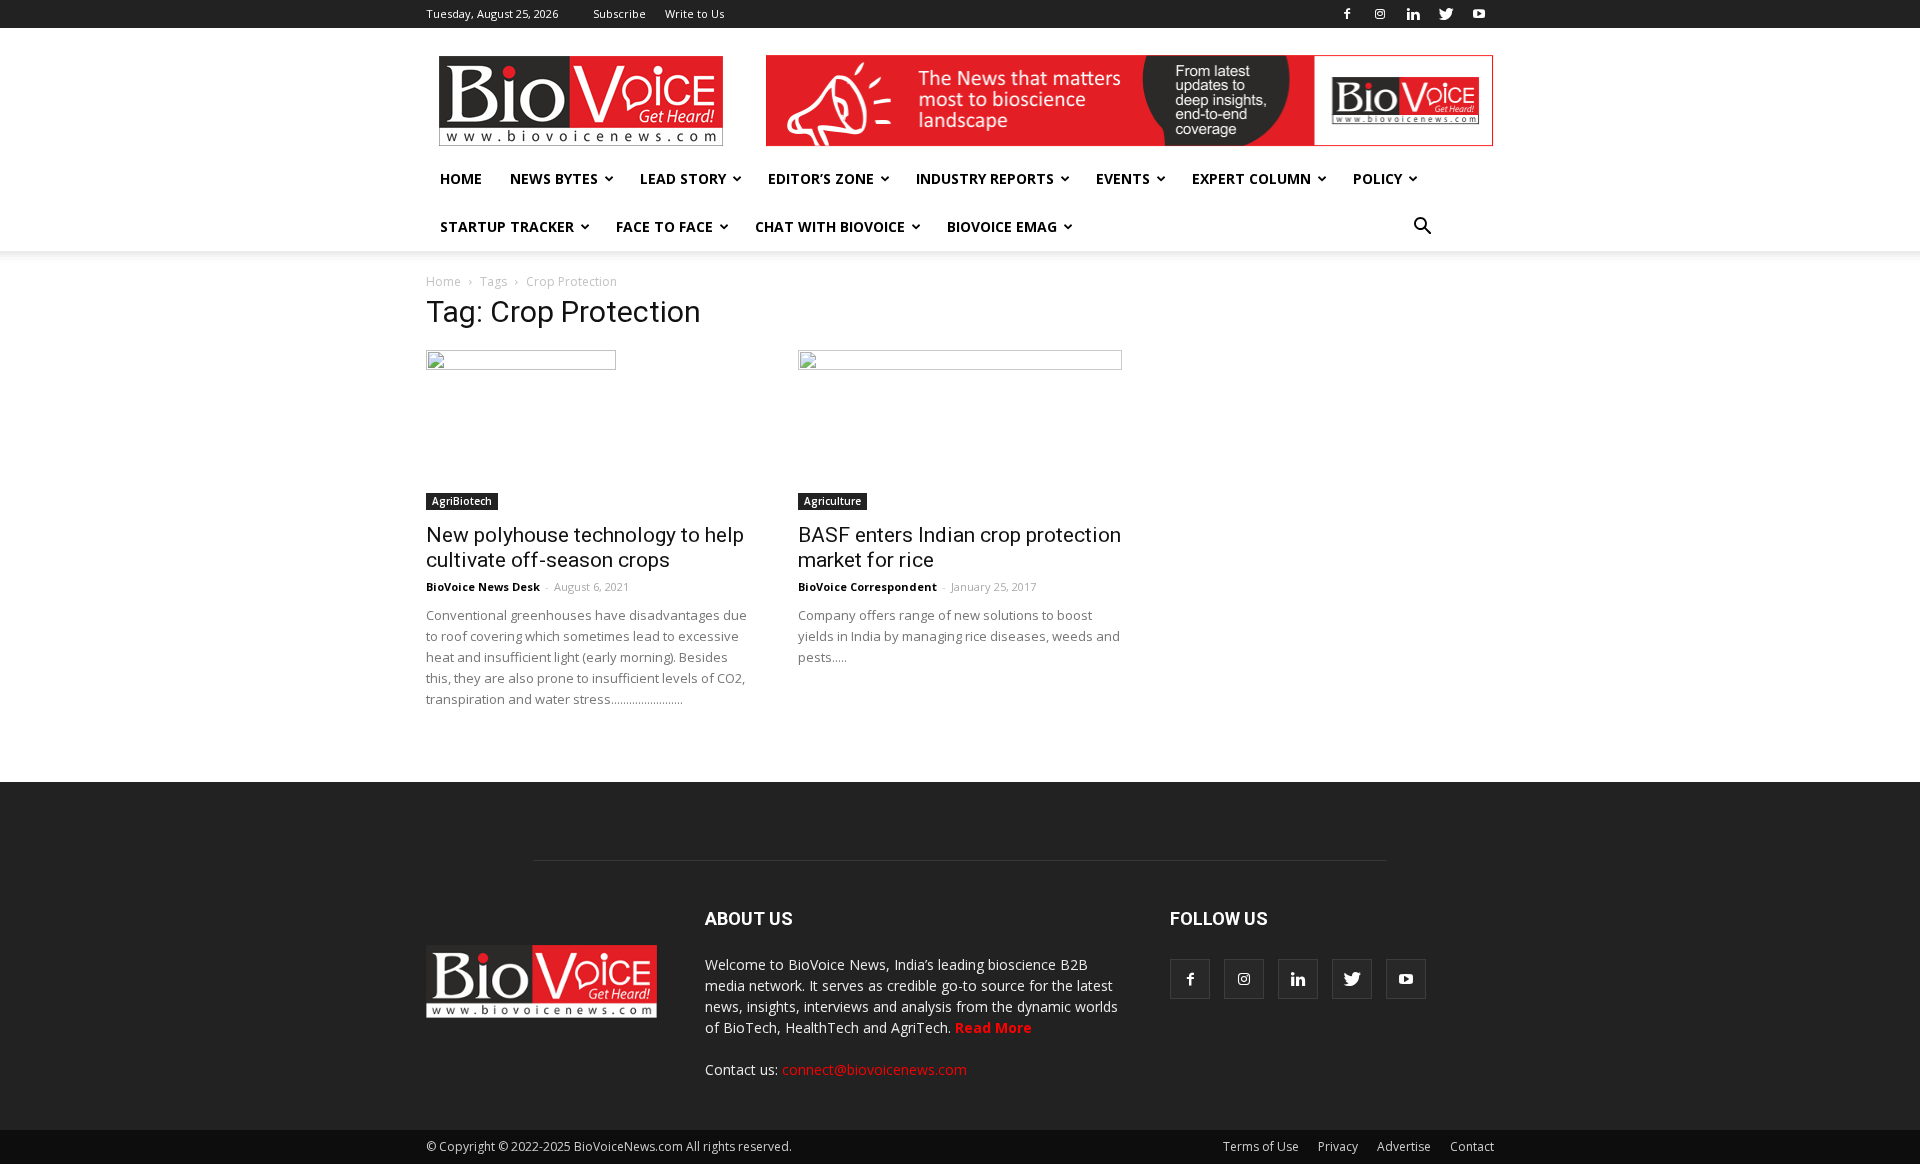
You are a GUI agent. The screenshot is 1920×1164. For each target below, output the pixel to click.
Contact (1472, 1146)
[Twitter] (1446, 14)
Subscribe (619, 13)
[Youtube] (1479, 14)
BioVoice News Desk (483, 586)
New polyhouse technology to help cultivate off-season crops (585, 547)
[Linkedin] (1413, 14)
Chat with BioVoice (830, 226)
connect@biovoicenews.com (874, 1069)
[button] (1422, 227)
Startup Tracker (507, 226)
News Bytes (554, 178)
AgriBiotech (462, 501)
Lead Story (683, 178)
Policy (1377, 178)
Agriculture (832, 501)
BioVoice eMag (1002, 226)
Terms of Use (1261, 1146)
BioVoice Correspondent (867, 586)
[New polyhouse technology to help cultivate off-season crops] (588, 430)
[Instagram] (1380, 14)
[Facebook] (1347, 14)
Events (1123, 178)
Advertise (1404, 1146)
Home (461, 178)
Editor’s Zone (821, 178)
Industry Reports (985, 178)
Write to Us (694, 13)
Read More (993, 1027)
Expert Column (1251, 178)
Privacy (1338, 1146)
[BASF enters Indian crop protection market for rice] (960, 430)
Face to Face (664, 226)
